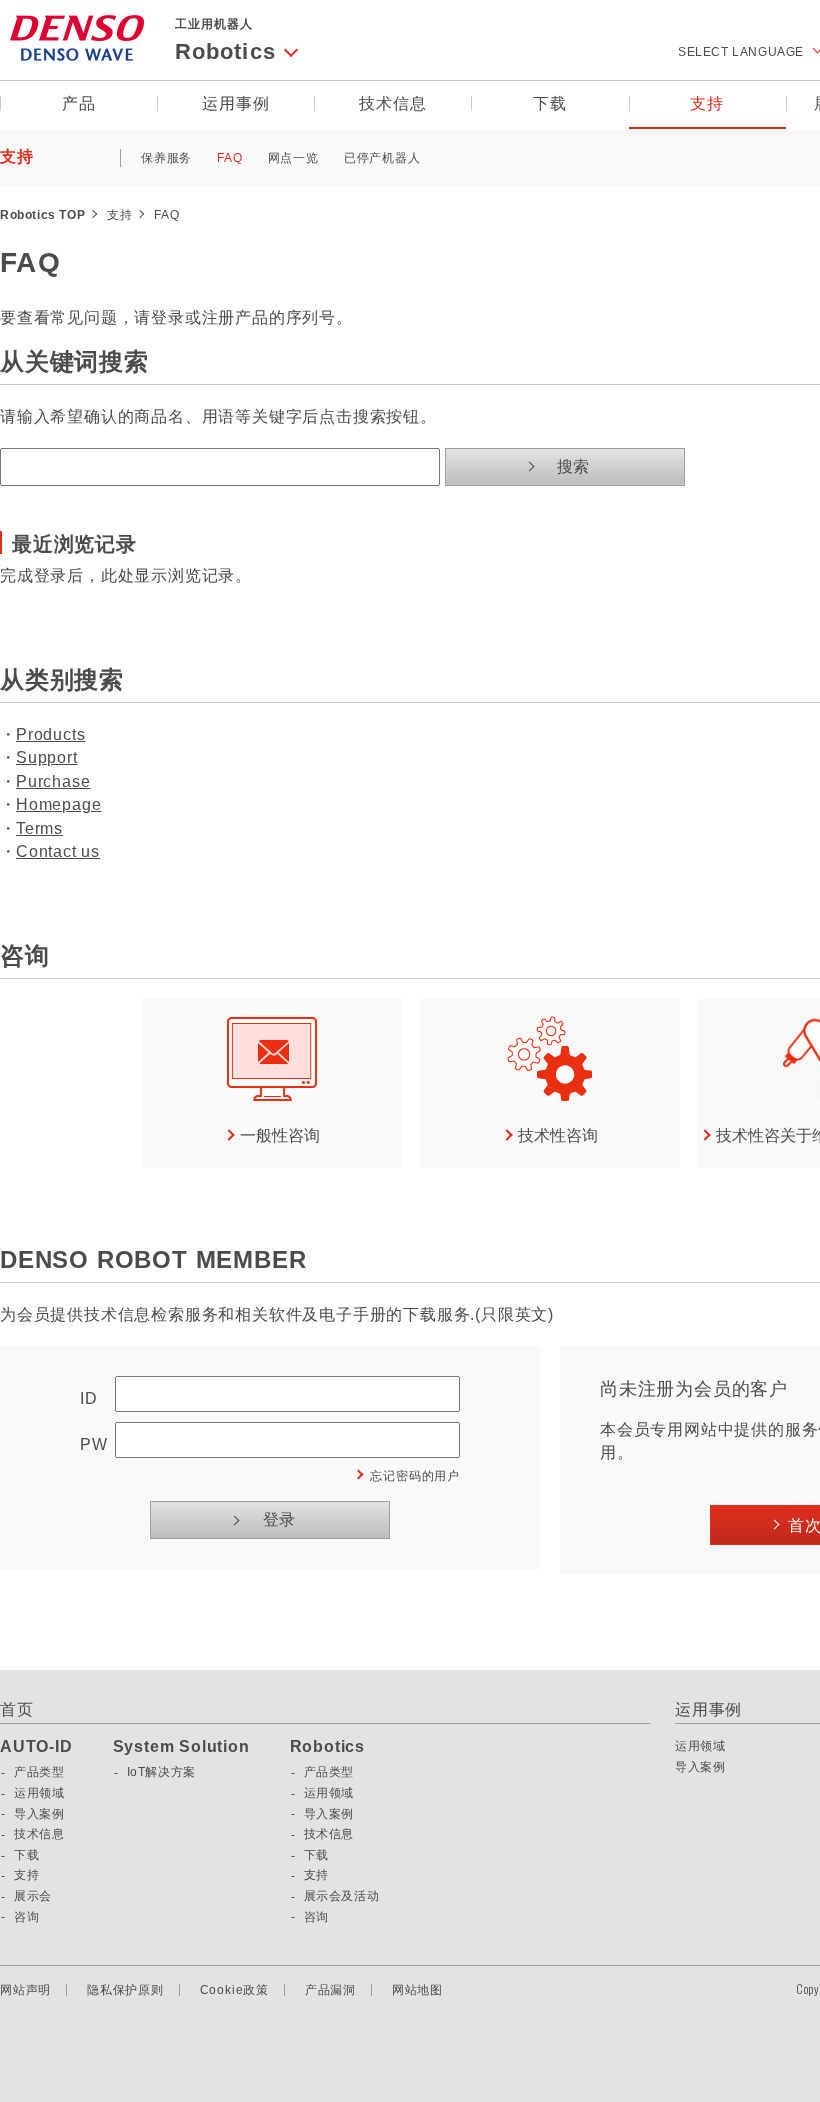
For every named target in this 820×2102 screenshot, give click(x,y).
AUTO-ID (36, 1747)
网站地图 (417, 1990)
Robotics (327, 1747)
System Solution (181, 1747)
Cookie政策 (234, 1990)
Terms (39, 828)
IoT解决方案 (161, 1772)
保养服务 (166, 158)
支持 (707, 103)
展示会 (33, 1896)
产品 (79, 103)
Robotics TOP (42, 215)
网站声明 (25, 1990)
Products (50, 734)
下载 (550, 103)
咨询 (26, 1917)
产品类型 (39, 1772)
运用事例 (235, 103)
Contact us (58, 851)
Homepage (58, 804)
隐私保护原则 (125, 1990)
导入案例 (39, 1814)
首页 (17, 1709)
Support (47, 757)
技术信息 (392, 103)
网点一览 (293, 158)
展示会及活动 (342, 1896)
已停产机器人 (382, 158)
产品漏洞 (330, 1990)
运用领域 (39, 1793)
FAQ (229, 158)
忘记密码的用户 (415, 1476)
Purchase (53, 781)
